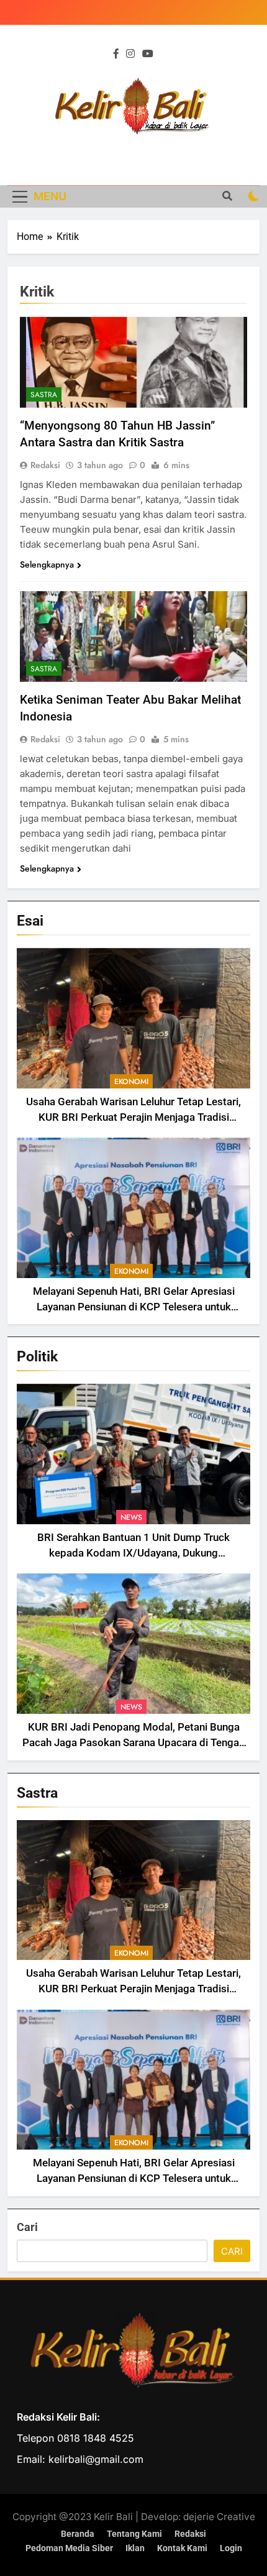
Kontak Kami (182, 2548)
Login (231, 2548)
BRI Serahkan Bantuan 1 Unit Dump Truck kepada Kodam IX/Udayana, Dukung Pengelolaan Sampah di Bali (133, 1553)
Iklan (135, 2548)
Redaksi (45, 465)
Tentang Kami (134, 2534)
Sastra (44, 395)
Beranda (78, 2534)
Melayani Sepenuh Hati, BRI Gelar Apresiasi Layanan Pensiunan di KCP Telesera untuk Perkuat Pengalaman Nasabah (134, 1307)
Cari (27, 2227)
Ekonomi (131, 1082)
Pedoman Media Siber (69, 2548)
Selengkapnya (47, 564)
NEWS (131, 1517)
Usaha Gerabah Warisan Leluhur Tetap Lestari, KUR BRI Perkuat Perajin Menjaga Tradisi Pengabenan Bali (133, 1117)
